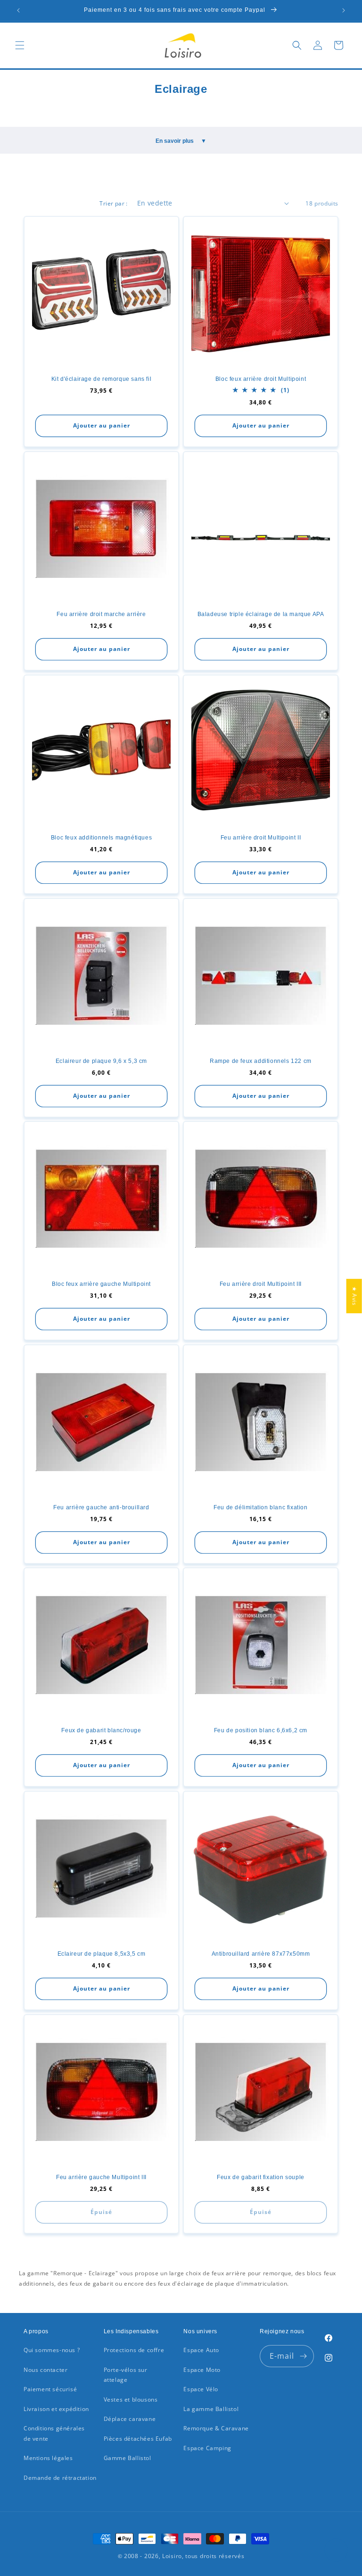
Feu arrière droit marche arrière (101, 614)
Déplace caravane (130, 2419)
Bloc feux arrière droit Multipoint (261, 379)
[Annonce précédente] (18, 10)
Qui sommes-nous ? (52, 2350)
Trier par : (113, 203)
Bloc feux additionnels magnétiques (101, 838)
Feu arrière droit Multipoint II (261, 838)
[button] (20, 45)
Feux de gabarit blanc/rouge (101, 1730)
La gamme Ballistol (211, 2409)
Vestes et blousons (131, 2399)
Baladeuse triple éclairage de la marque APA (261, 614)
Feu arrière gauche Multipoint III (101, 2177)
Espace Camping (207, 2448)
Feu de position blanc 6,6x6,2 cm (261, 1730)
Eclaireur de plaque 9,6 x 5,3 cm (101, 1061)
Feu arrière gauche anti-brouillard (101, 1507)
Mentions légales (48, 2458)
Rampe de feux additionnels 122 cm (261, 1061)
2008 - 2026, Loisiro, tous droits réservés (183, 2556)
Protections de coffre (134, 2350)
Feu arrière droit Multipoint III (261, 1284)
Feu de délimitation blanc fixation (260, 1507)
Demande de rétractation (60, 2478)
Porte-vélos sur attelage (126, 2375)
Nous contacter (45, 2370)
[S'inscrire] (303, 2356)
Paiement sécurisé (50, 2389)
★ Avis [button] (355, 1296)
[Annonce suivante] (344, 10)
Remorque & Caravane (216, 2428)
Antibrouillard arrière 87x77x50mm (261, 1954)
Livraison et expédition (56, 2409)
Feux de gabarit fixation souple (261, 2177)
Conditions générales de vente (54, 2433)
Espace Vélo (201, 2389)
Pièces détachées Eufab (138, 2439)
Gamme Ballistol (128, 2458)
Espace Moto (202, 2370)
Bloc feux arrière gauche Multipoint (101, 1284)
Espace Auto (201, 2350)
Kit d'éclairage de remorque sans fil (102, 379)
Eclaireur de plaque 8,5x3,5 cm (102, 1954)
